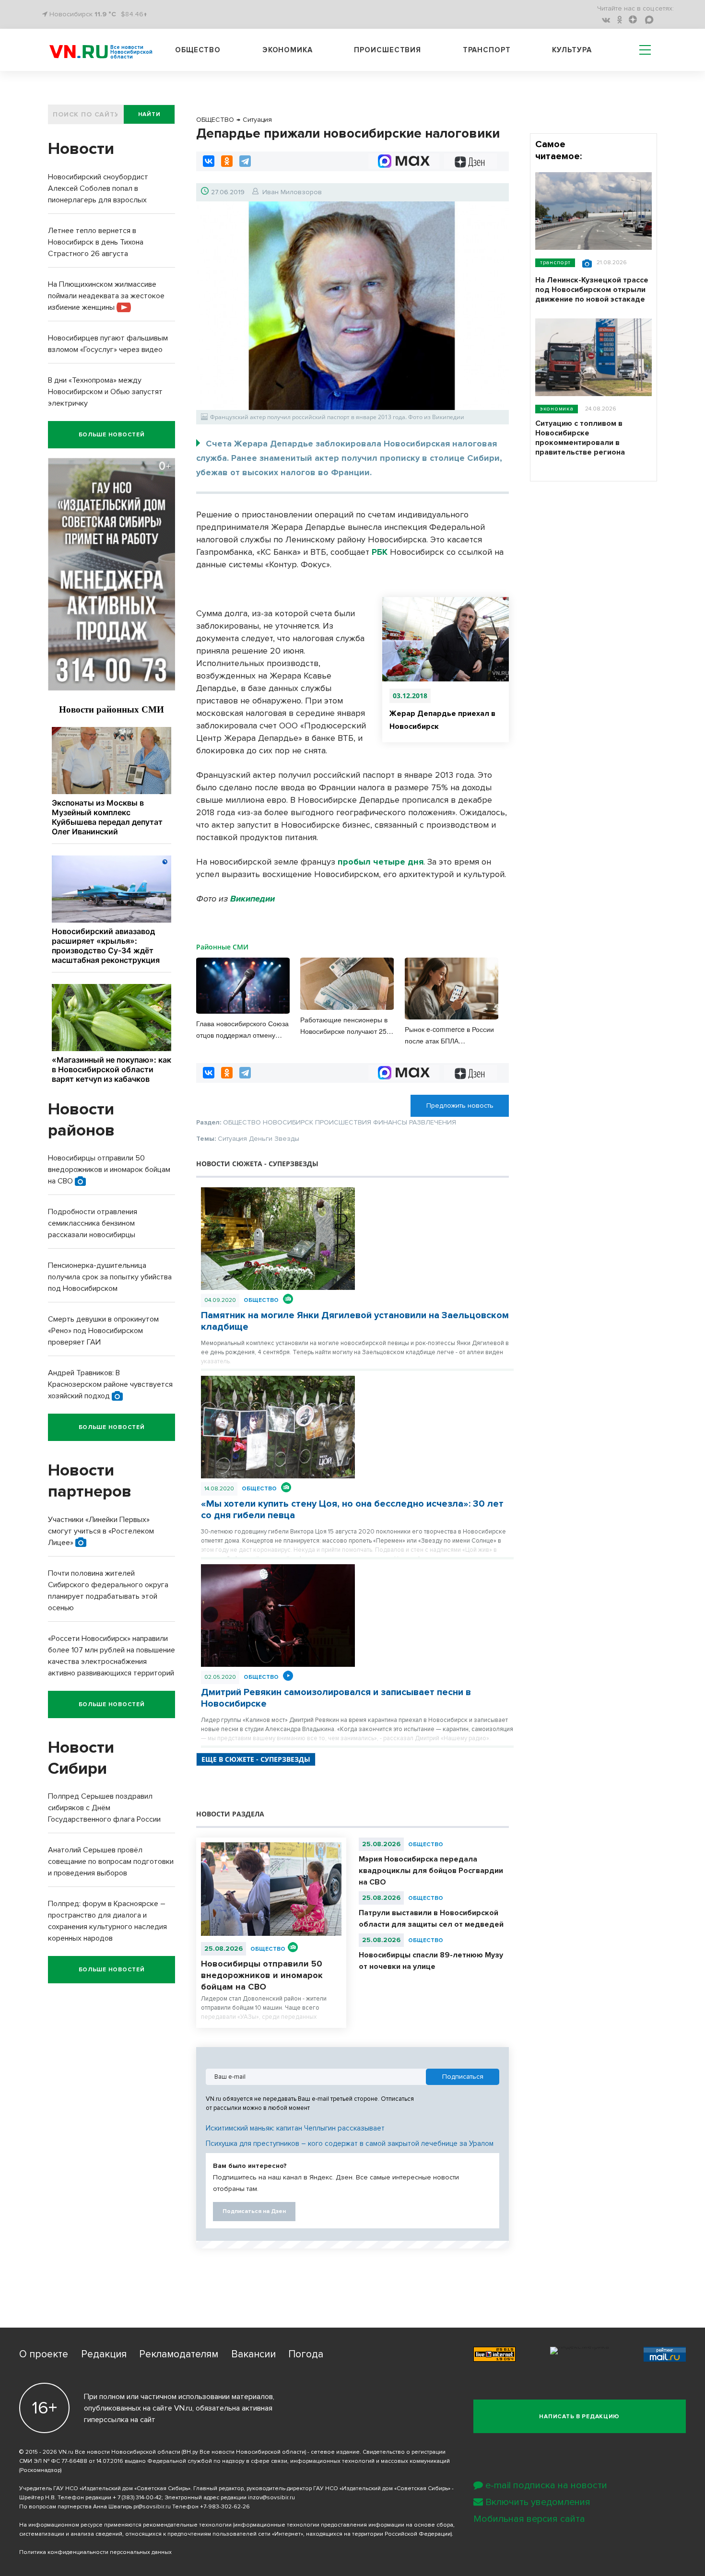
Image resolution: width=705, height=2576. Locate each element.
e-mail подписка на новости (546, 2485)
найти (149, 114)
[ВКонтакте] (209, 161)
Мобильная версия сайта (529, 2519)
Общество (198, 50)
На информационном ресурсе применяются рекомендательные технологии (125, 2525)
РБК (380, 552)
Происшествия (388, 50)
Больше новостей (112, 435)
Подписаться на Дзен (254, 2211)
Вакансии (253, 2354)
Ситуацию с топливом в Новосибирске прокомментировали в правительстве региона (580, 438)
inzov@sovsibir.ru (271, 2498)
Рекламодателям (179, 2354)
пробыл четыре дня (381, 862)
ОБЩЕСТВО (261, 1300)
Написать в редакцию (579, 2417)
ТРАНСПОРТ (555, 263)
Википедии (251, 899)
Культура (572, 50)
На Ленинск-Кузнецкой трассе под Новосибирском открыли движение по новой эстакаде (592, 290)
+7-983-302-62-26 (225, 2507)
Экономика (288, 50)
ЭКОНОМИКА (557, 409)
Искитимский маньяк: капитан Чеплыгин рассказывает (295, 2128)
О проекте (44, 2354)
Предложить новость (460, 1106)
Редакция (104, 2354)
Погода (306, 2354)
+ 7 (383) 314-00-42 (137, 2498)
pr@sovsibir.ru (152, 2507)
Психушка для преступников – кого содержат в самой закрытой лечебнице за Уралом (350, 2143)
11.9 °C (105, 14)
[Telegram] (245, 161)
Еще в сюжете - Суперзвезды (256, 1759)
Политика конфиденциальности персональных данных (95, 2552)
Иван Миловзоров (292, 192)
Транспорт (487, 50)
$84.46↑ (134, 14)
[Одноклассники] (227, 161)
